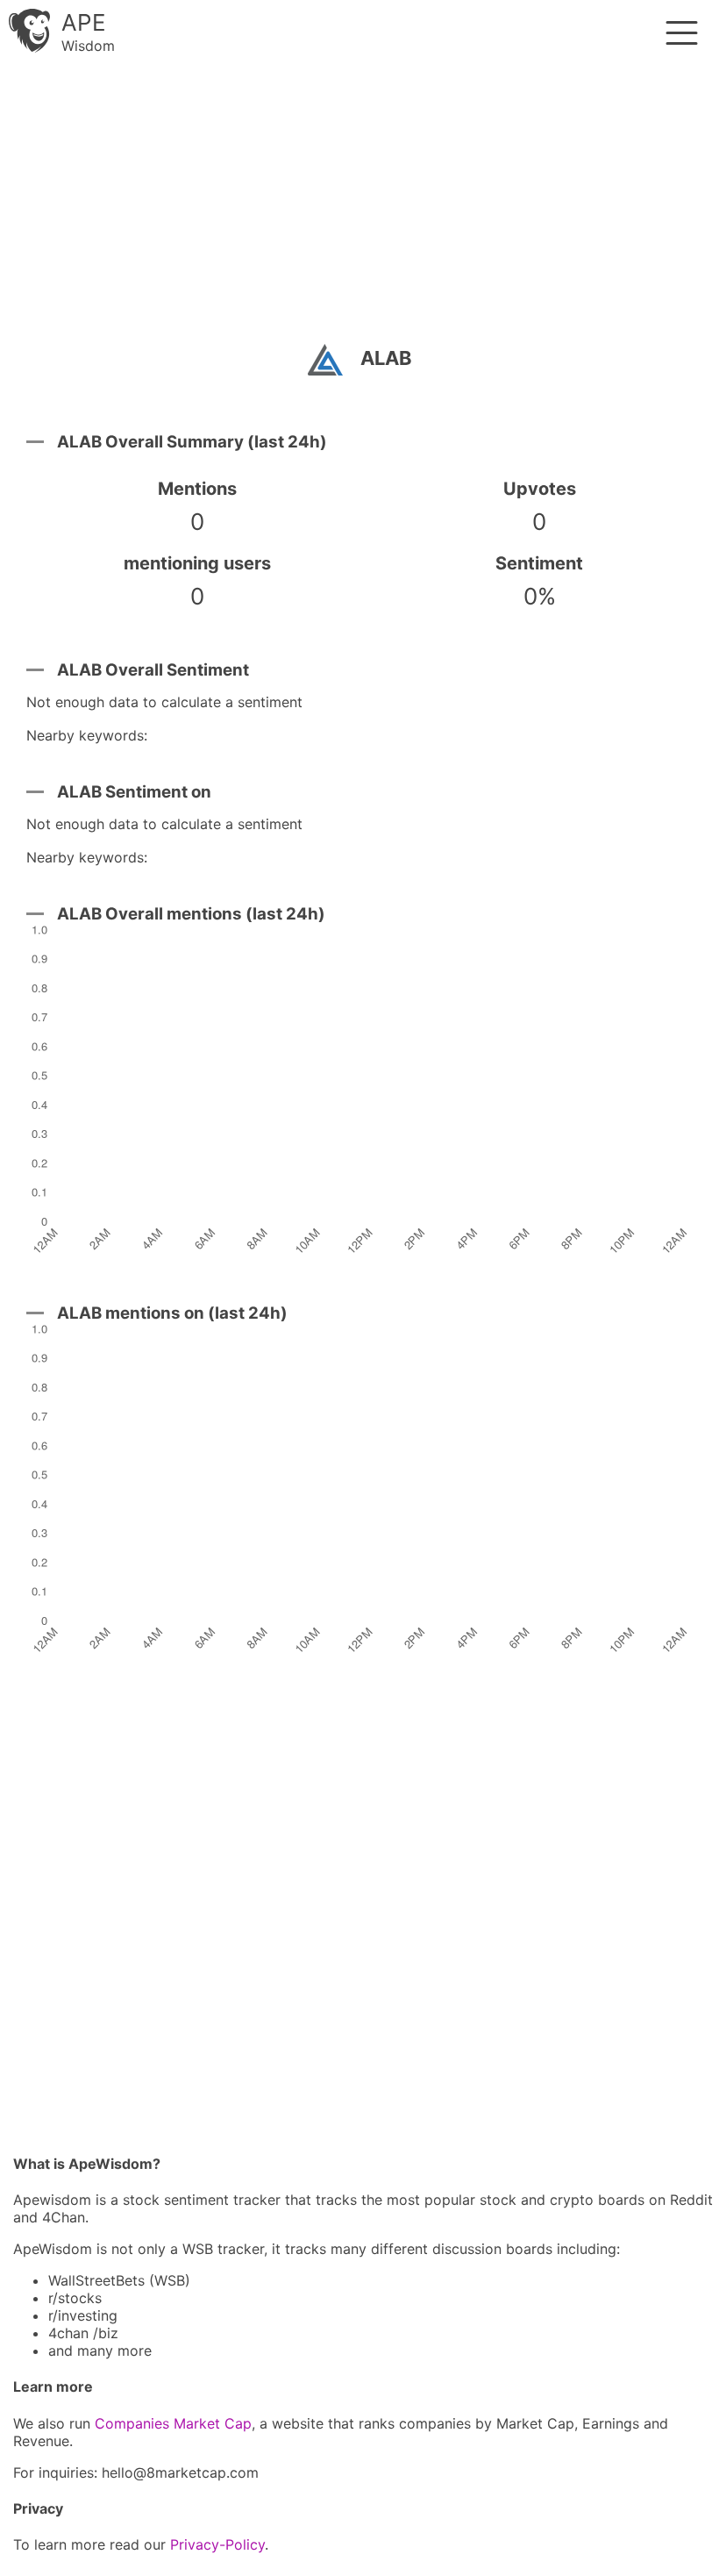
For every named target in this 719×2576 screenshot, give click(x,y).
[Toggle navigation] (682, 33)
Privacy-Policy (217, 2544)
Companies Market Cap (173, 2423)
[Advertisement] (359, 206)
